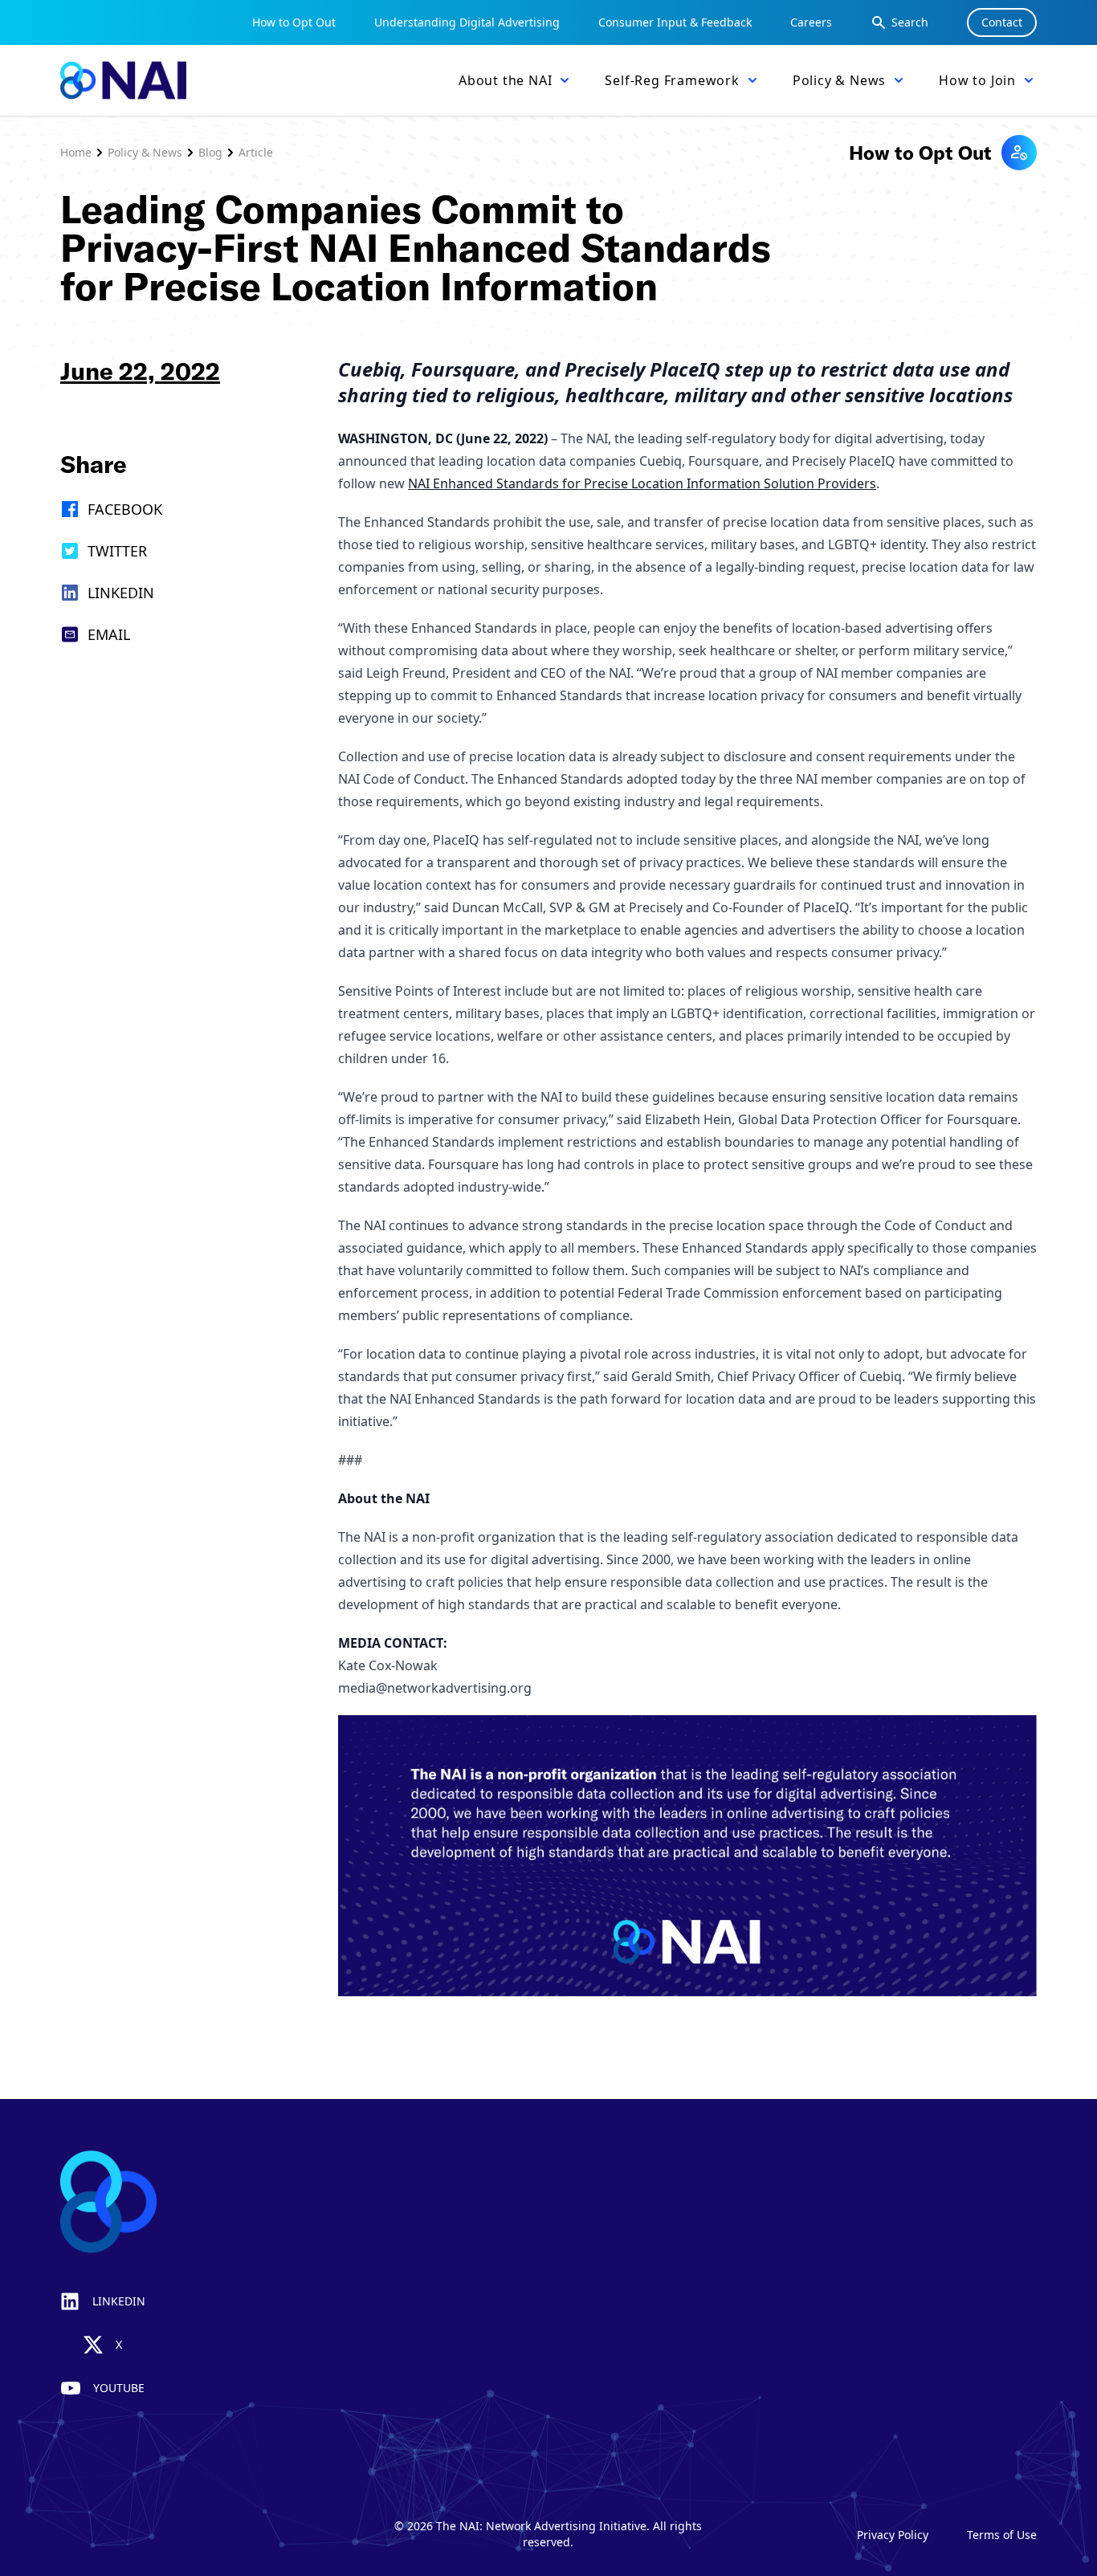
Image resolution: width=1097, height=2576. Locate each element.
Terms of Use (1002, 2535)
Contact (1002, 22)
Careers (811, 22)
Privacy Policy (893, 2535)
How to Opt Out (294, 22)
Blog (210, 152)
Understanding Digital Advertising (467, 22)
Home (76, 152)
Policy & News (145, 152)
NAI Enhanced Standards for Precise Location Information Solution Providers (642, 483)
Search (910, 22)
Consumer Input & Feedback (675, 22)
